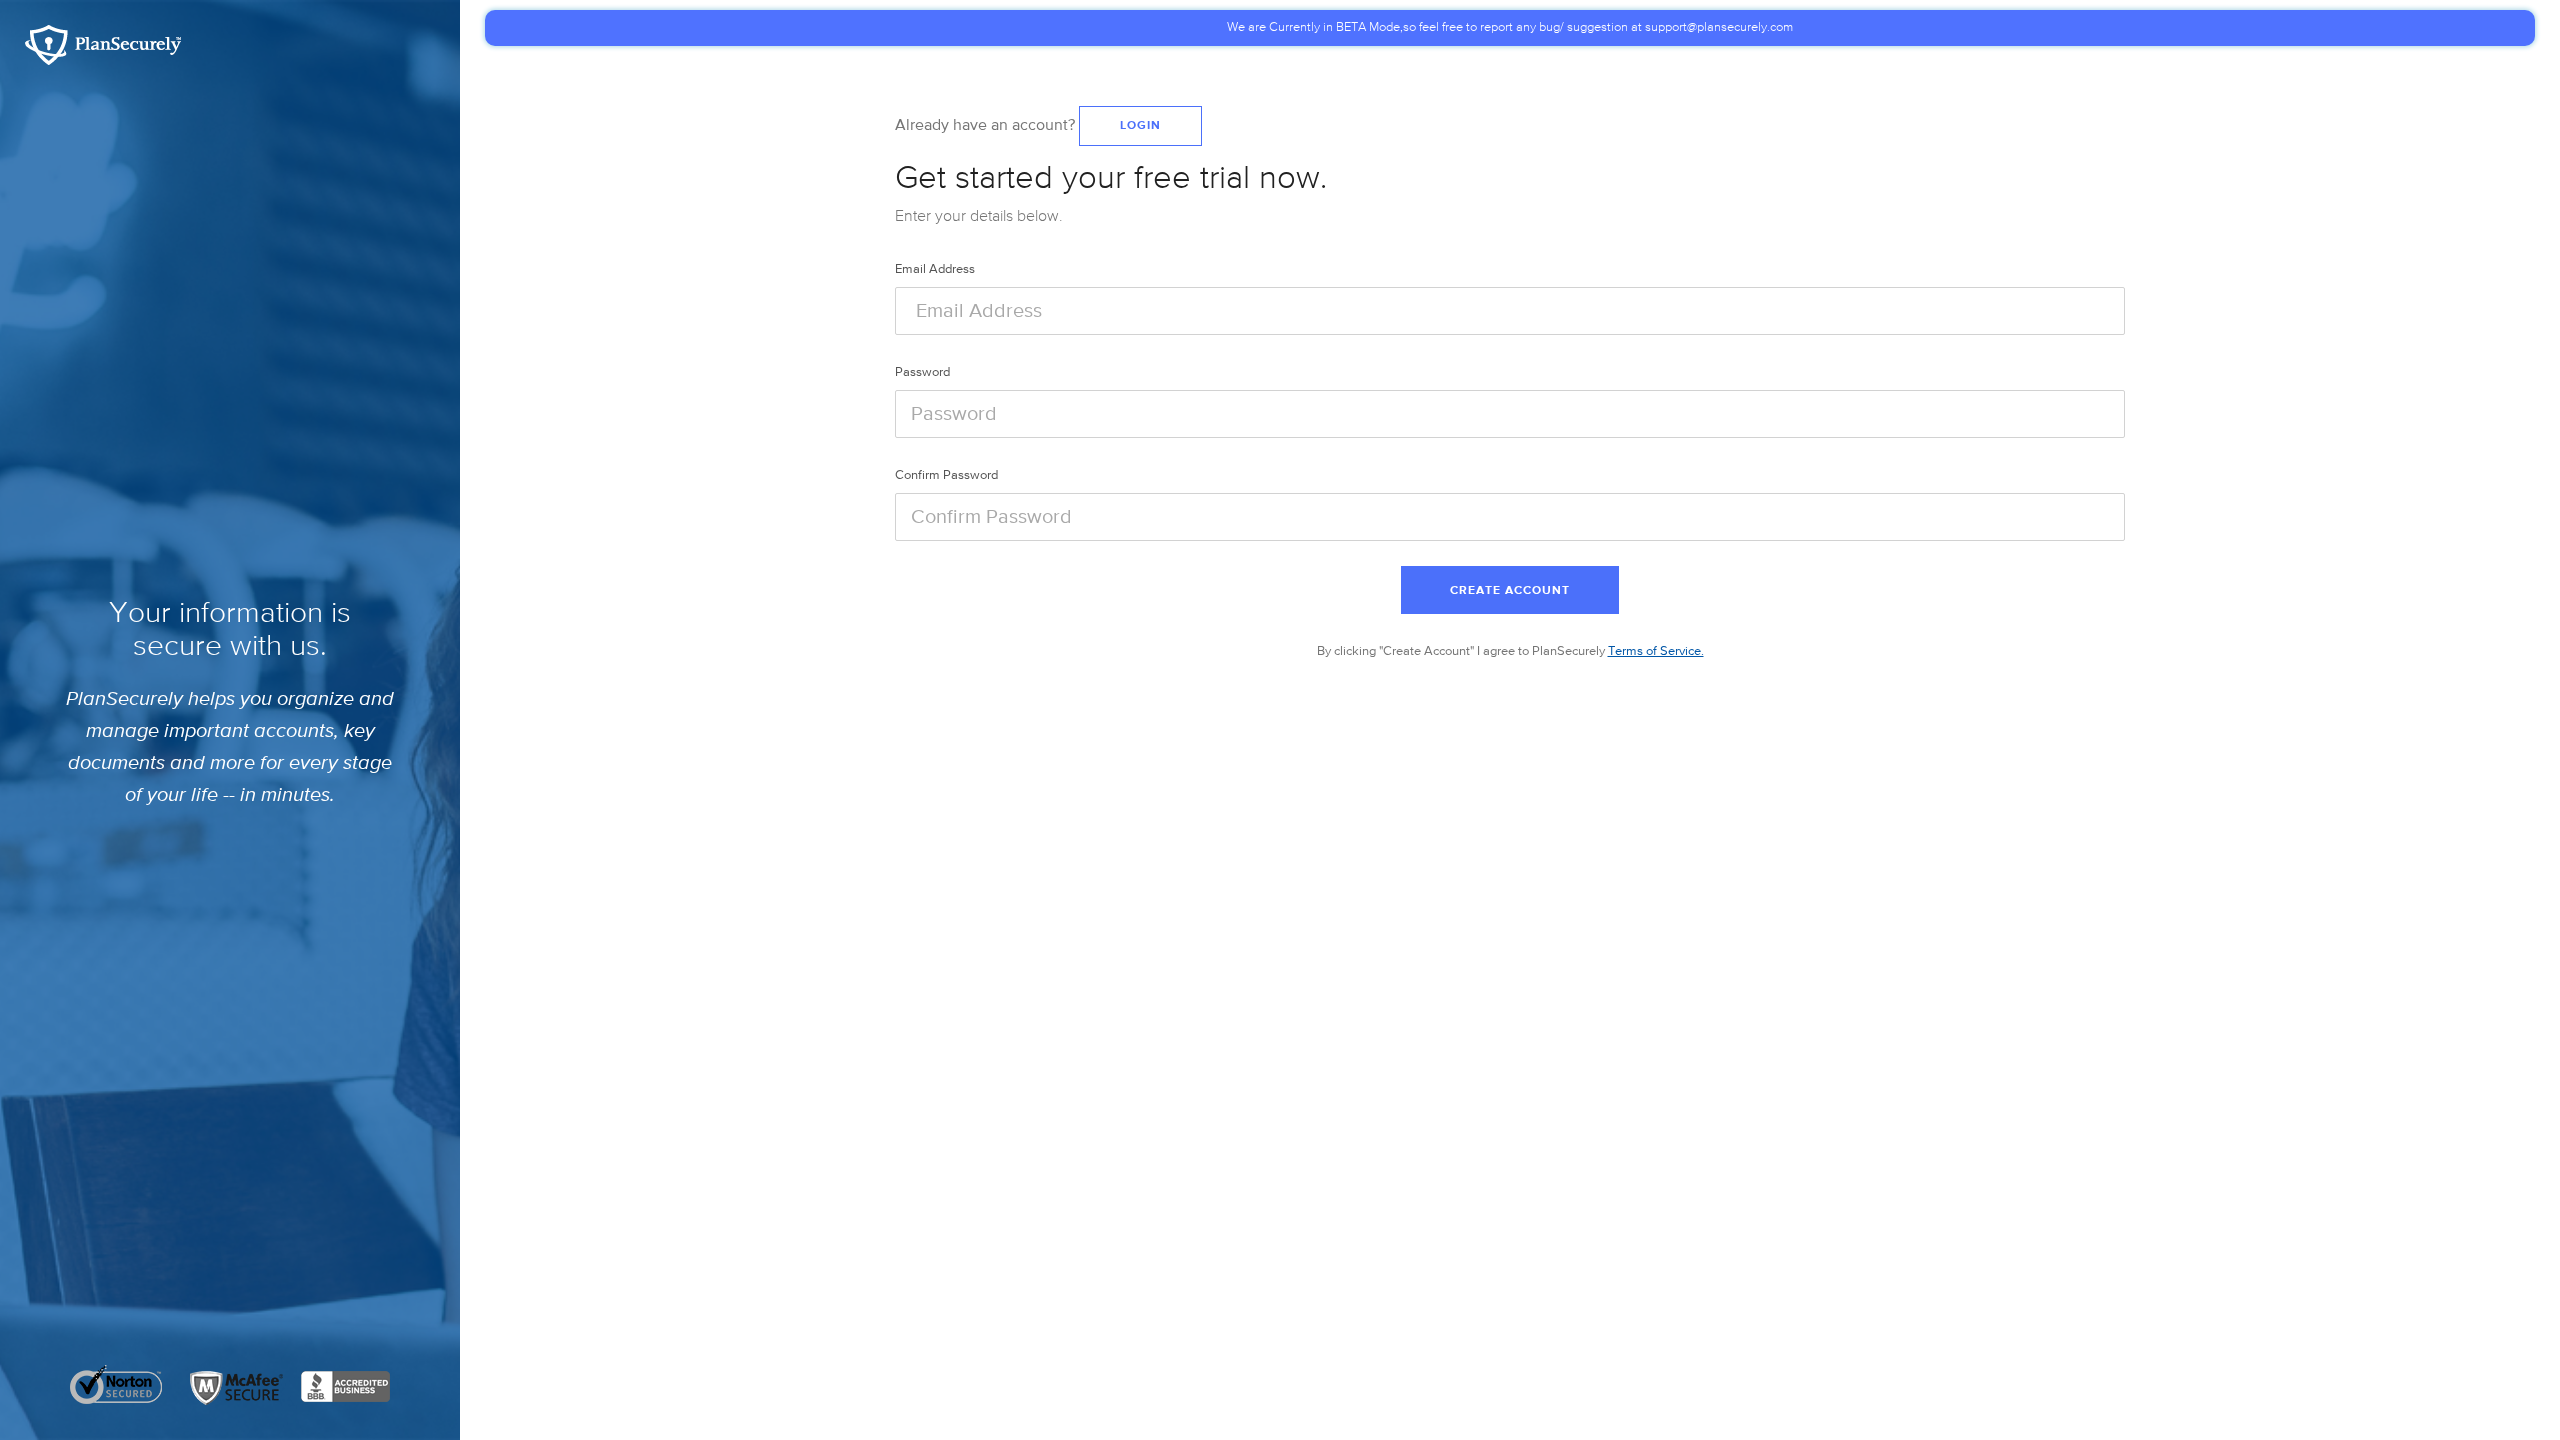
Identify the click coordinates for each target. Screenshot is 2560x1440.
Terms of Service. (1656, 651)
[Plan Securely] (103, 44)
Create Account (1510, 591)
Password (922, 372)
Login (1140, 126)
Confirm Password (946, 475)
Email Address (935, 269)
